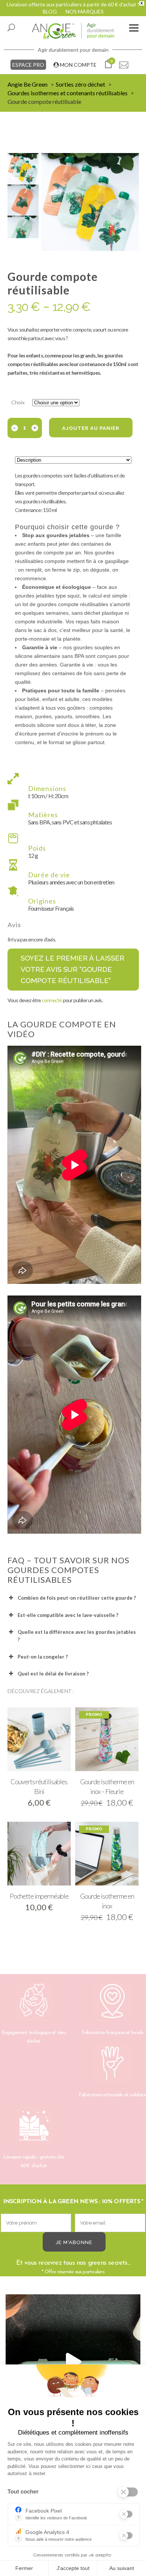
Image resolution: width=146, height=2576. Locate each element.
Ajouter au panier (91, 428)
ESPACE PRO (28, 65)
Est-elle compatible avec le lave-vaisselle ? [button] (68, 1615)
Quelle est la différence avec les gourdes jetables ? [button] (77, 1636)
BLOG (50, 11)
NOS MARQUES (85, 11)
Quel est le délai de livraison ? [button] (53, 1674)
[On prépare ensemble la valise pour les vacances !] (73, 2362)
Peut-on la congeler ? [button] (43, 1657)
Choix (18, 402)
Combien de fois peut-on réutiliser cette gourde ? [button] (77, 1598)
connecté (52, 1000)
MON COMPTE (78, 65)
